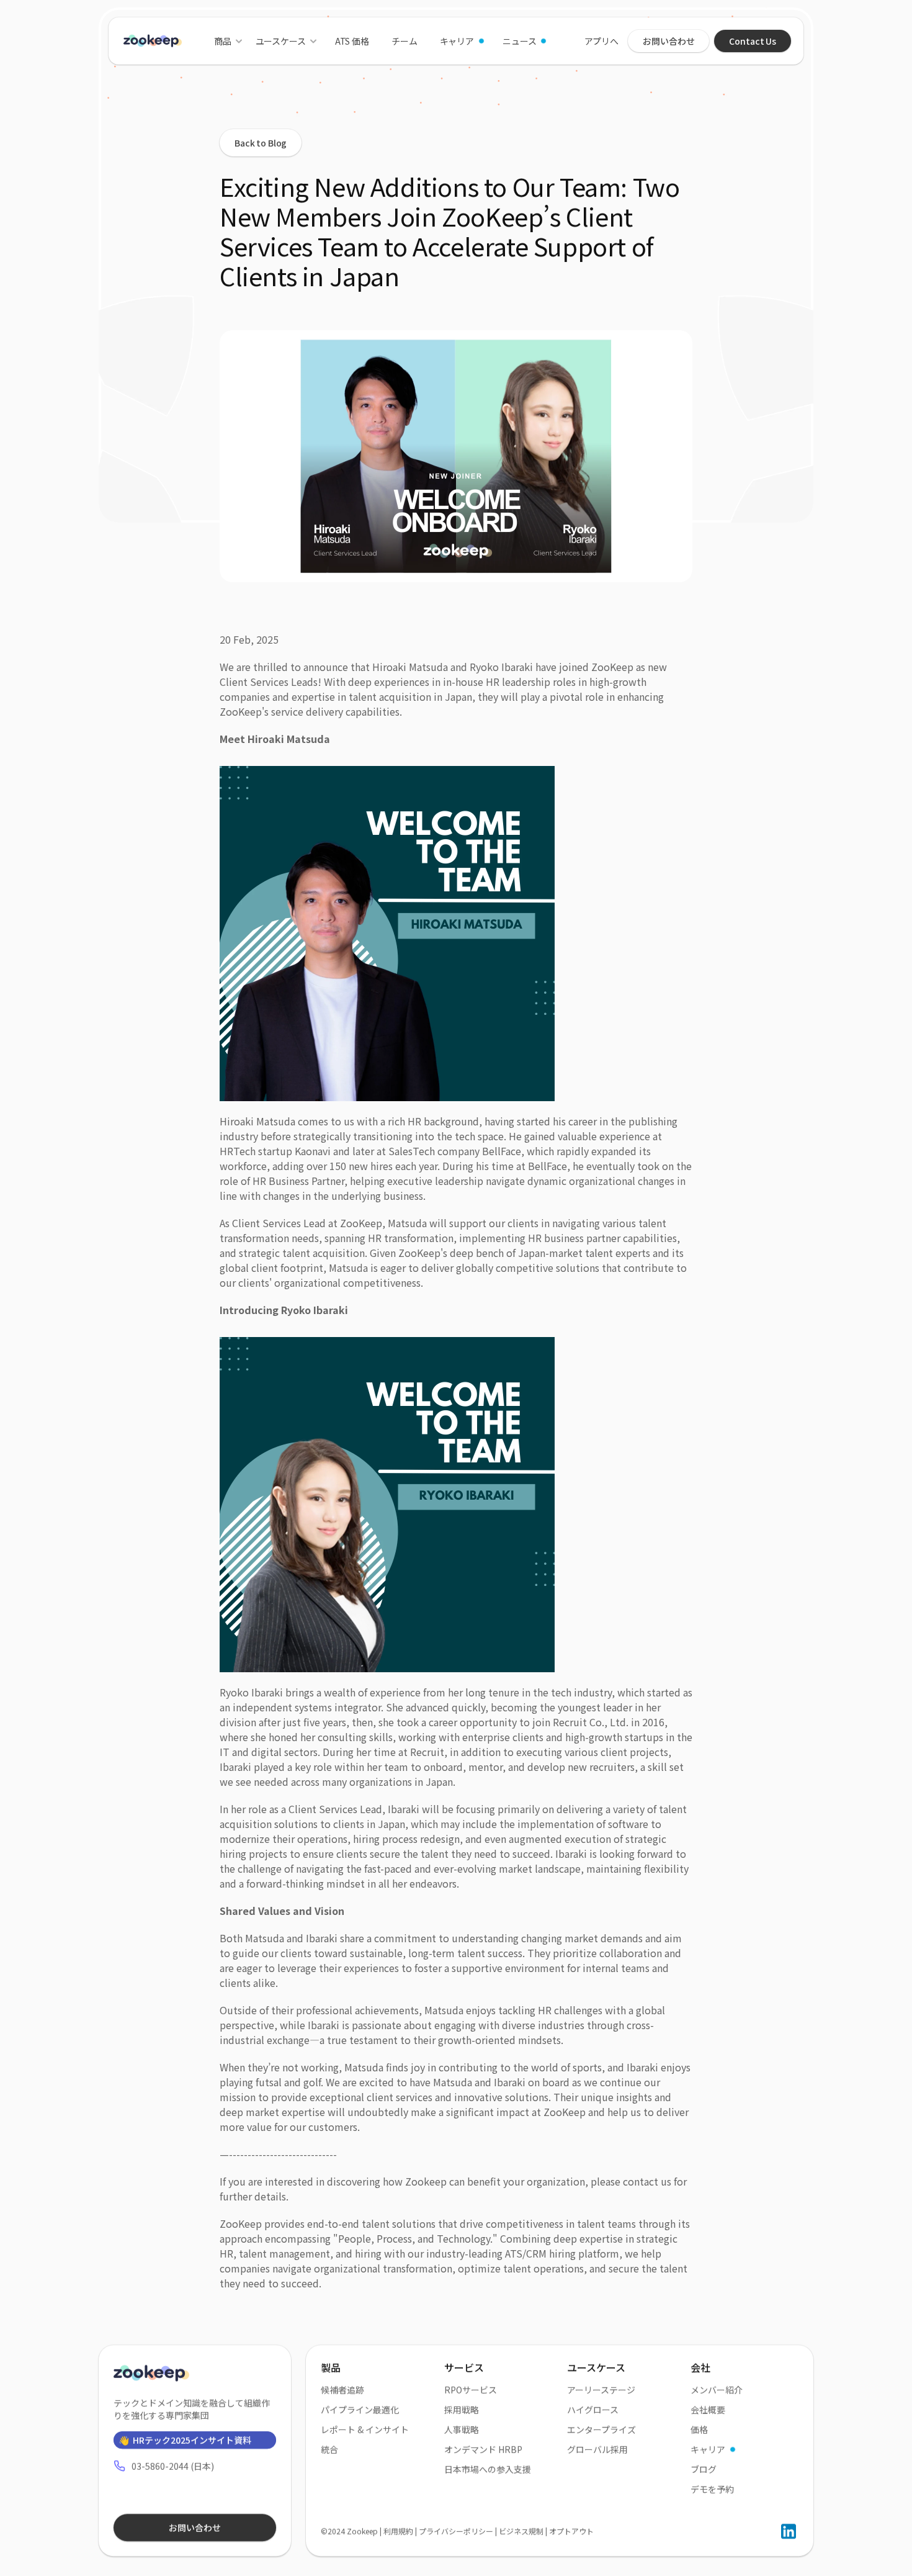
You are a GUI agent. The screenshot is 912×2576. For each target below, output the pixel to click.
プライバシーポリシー (456, 2531)
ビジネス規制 (521, 2531)
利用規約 (398, 2531)
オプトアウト (571, 2531)
